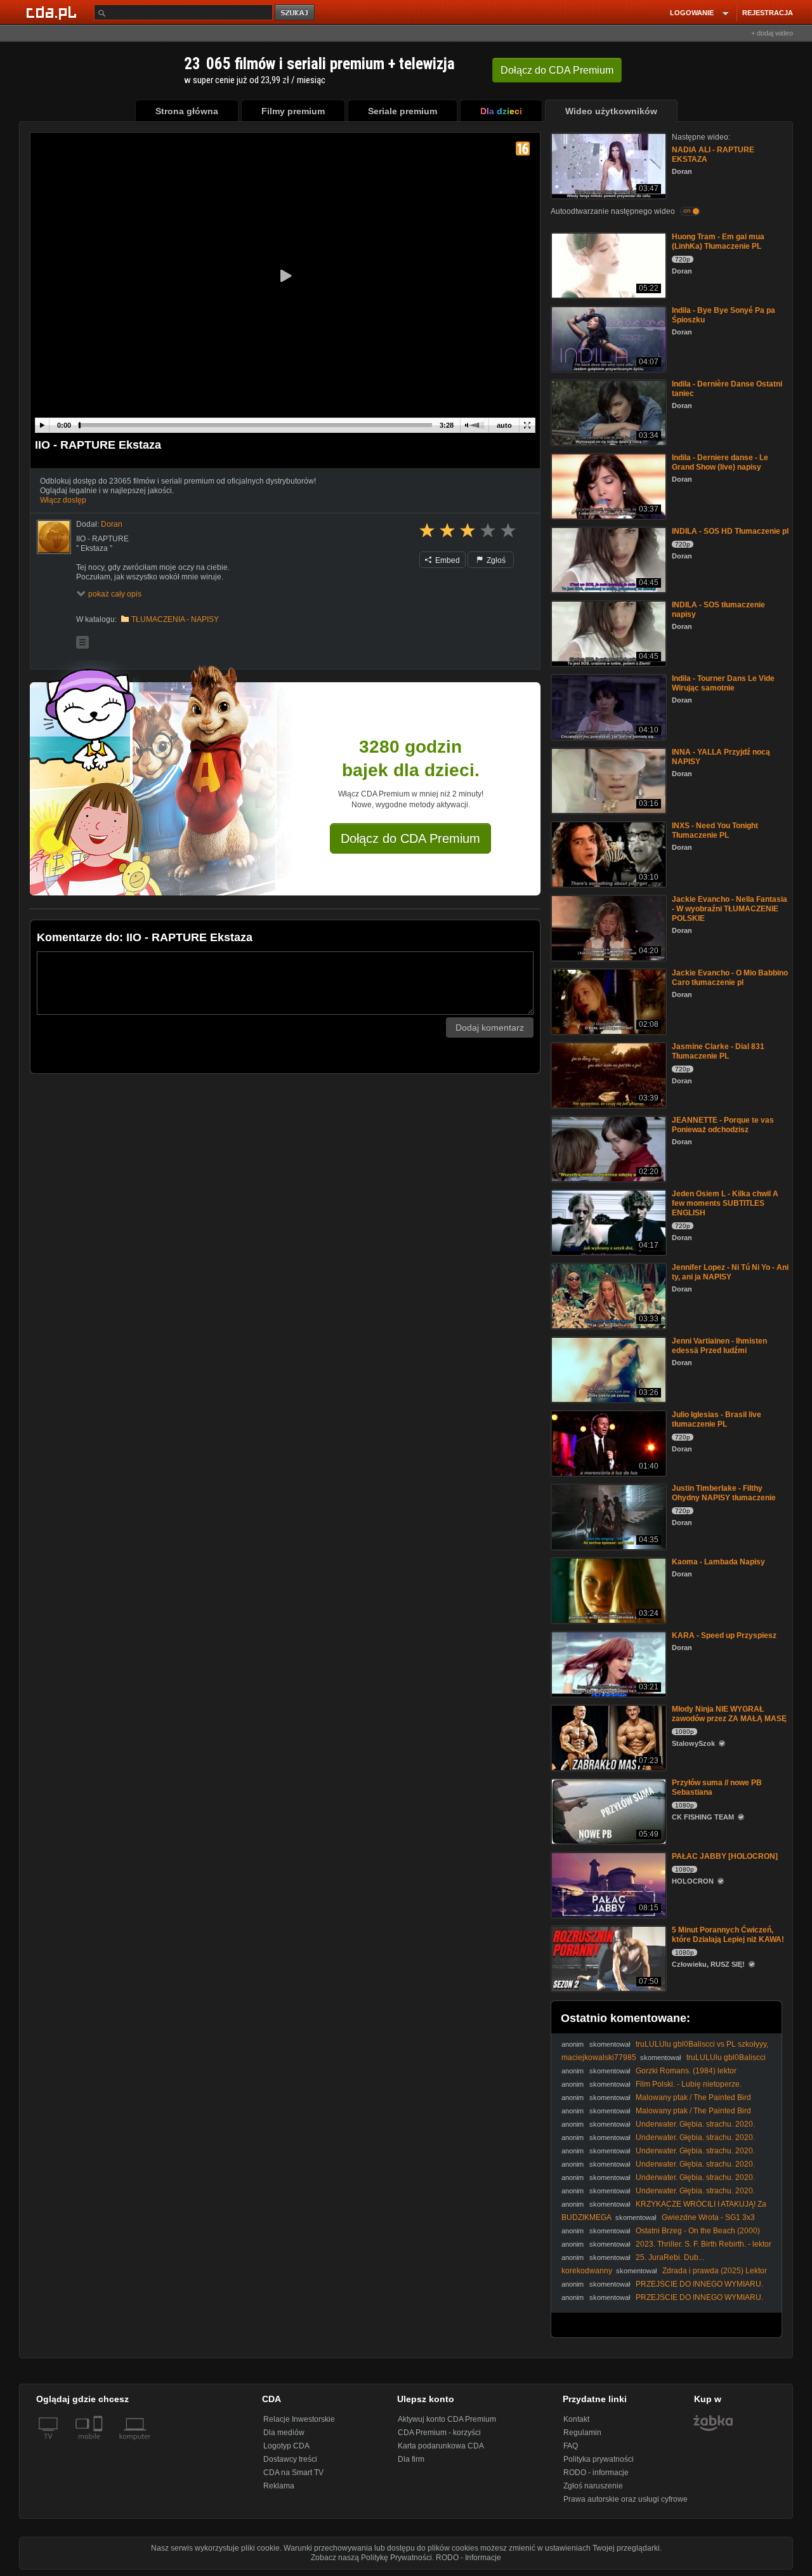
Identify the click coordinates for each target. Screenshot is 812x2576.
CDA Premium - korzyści (439, 2433)
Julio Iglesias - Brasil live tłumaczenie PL (717, 1419)
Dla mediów (284, 2433)
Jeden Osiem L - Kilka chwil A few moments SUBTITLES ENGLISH (725, 1203)
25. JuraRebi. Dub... (670, 2257)
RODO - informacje (596, 2473)
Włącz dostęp (63, 500)
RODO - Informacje (468, 2558)
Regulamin (582, 2433)
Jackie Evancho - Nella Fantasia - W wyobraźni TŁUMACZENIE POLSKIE (730, 909)
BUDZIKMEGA (586, 2217)
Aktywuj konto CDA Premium (447, 2419)
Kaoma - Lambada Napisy (718, 1562)
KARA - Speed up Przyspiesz (724, 1635)
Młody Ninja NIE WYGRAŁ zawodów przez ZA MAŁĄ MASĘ (729, 1714)
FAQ (571, 2446)
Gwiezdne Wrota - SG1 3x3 (708, 2217)
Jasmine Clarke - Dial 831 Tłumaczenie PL (718, 1051)
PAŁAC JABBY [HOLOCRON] (725, 1856)
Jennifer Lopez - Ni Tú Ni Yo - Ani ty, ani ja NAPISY (730, 1272)
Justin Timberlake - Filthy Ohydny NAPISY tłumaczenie (724, 1493)
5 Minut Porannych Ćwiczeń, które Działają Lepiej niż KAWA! (728, 1935)
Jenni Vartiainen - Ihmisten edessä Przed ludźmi (719, 1346)
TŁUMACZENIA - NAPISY (175, 619)
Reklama (279, 2486)
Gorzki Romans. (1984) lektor (686, 2071)
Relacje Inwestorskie (299, 2419)
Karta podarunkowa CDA (441, 2446)
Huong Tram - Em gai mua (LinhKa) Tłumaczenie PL (718, 241)
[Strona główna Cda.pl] (53, 12)
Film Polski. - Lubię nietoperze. (689, 2084)
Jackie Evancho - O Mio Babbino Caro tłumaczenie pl (730, 978)
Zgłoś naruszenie (593, 2486)
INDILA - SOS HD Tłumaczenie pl (730, 531)
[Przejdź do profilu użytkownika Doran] (54, 537)
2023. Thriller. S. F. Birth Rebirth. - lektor (704, 2244)
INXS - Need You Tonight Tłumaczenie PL (715, 830)
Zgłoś (495, 560)
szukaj (296, 13)
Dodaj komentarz (490, 1027)
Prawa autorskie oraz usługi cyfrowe (625, 2499)
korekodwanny (587, 2271)
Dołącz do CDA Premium (410, 838)
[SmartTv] (99, 2444)
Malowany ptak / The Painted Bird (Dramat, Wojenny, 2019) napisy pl (656, 2102)
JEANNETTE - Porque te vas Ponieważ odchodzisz (723, 1125)
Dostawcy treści (290, 2459)
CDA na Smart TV (293, 2473)
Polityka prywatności (599, 2459)
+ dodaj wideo (772, 33)
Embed (447, 560)
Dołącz (557, 70)
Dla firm (411, 2459)
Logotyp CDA (286, 2446)
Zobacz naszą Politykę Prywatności (371, 2558)
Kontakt (576, 2419)
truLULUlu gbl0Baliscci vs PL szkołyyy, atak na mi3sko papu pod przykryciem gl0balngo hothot (665, 2049)
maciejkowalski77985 (599, 2057)
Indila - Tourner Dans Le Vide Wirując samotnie (723, 683)
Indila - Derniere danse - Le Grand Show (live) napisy (720, 462)
